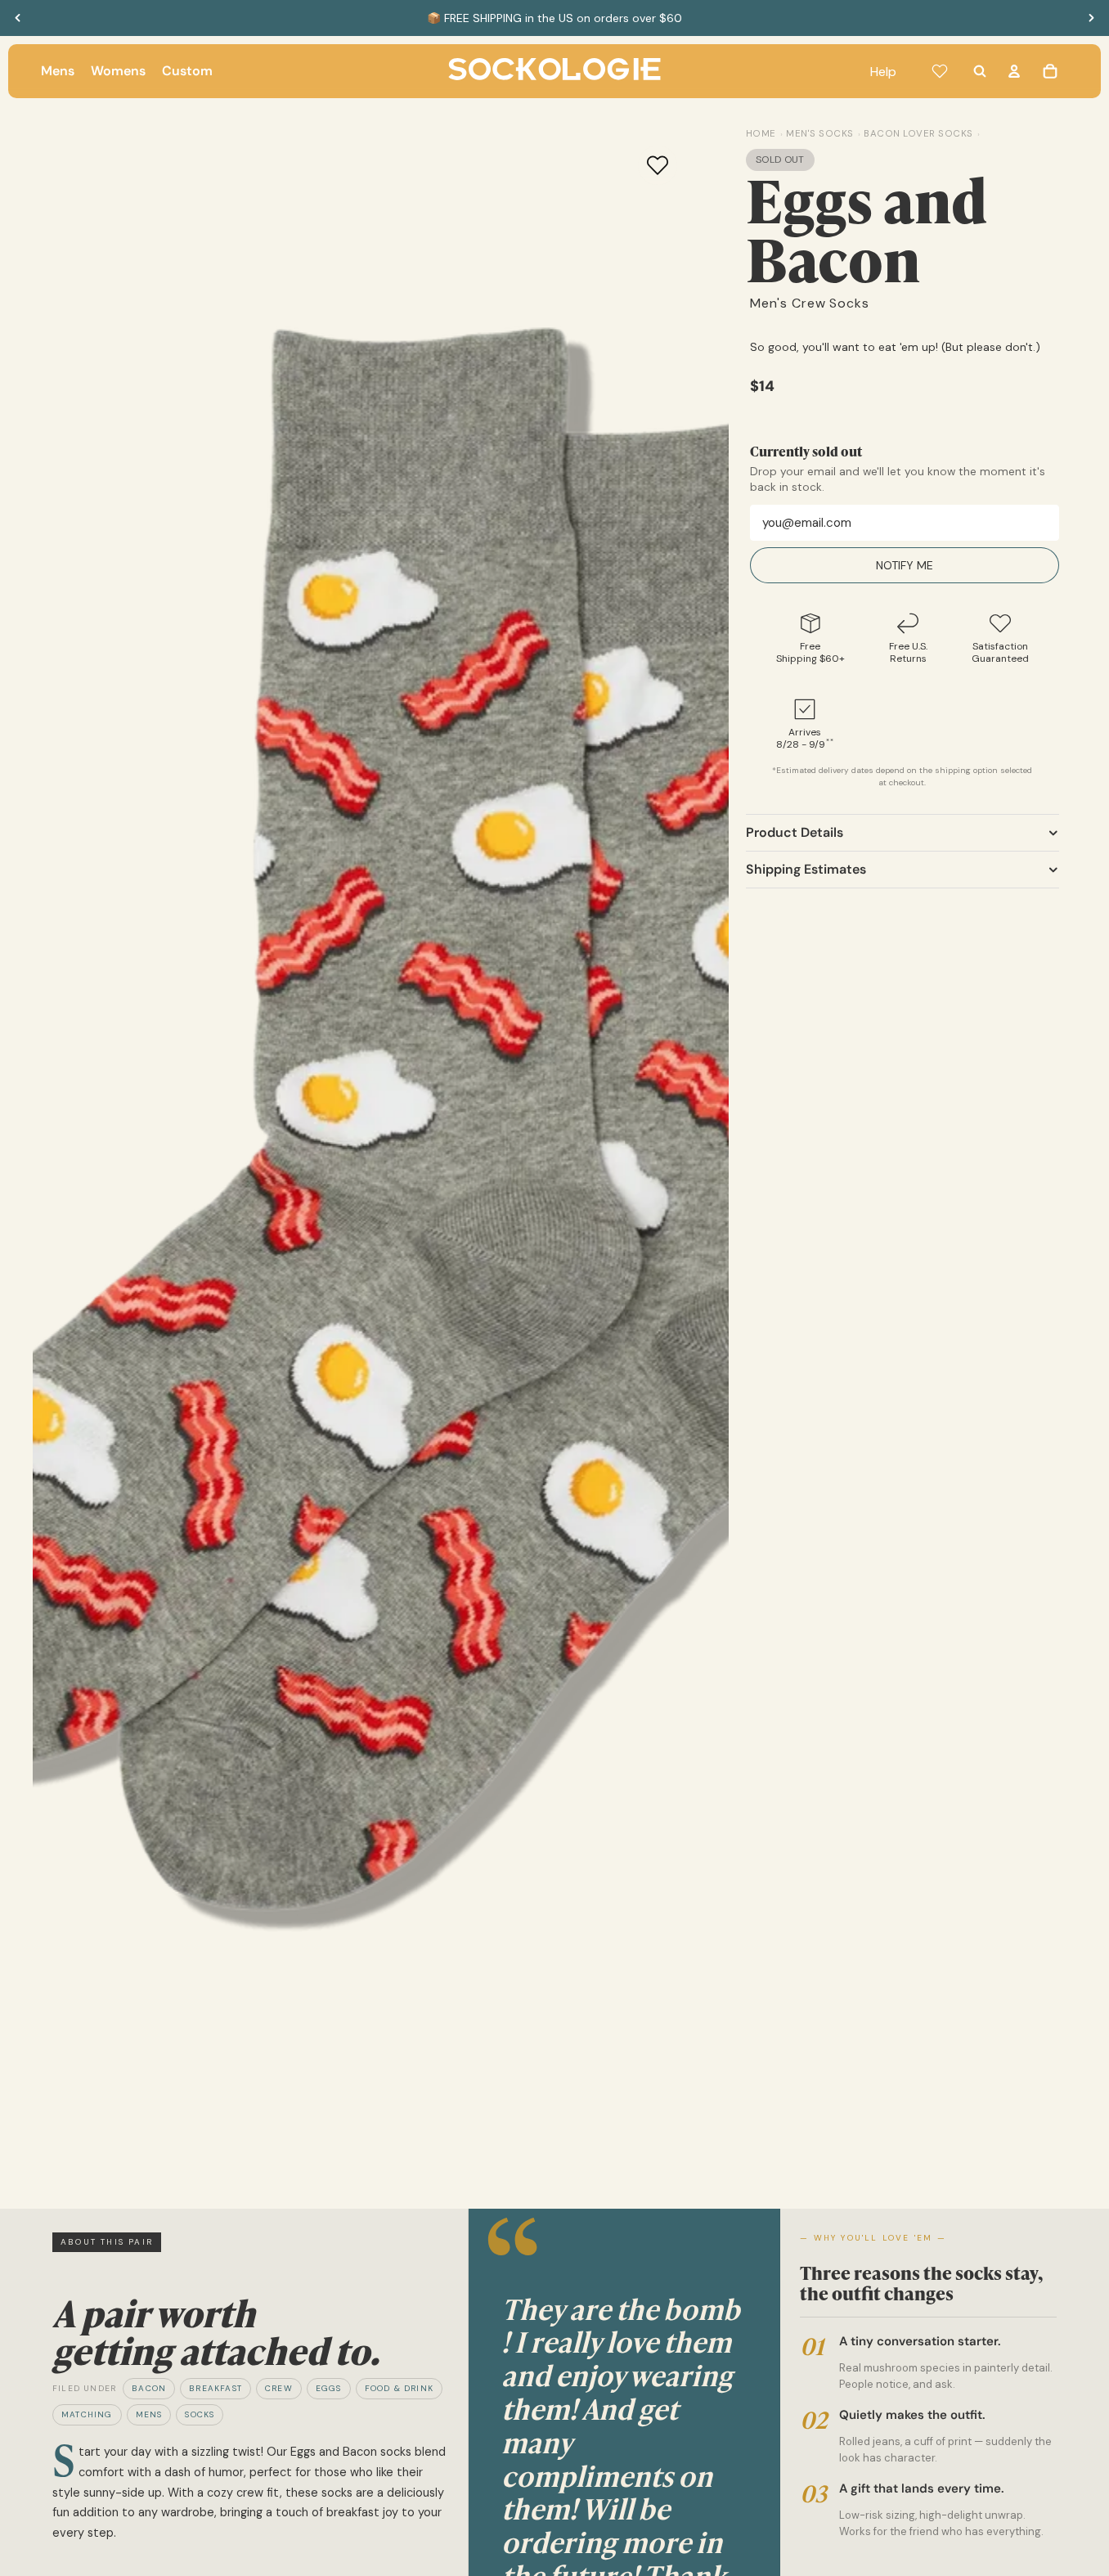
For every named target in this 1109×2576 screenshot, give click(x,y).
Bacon (149, 2388)
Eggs (329, 2388)
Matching (87, 2414)
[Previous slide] (18, 18)
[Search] (980, 71)
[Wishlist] (940, 71)
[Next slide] (1091, 18)
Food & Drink (399, 2388)
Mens (149, 2414)
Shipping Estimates (806, 869)
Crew (279, 2388)
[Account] (1014, 71)
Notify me (905, 565)
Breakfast (216, 2388)
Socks (200, 2414)
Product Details (795, 832)
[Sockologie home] (554, 71)
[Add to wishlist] (658, 165)
